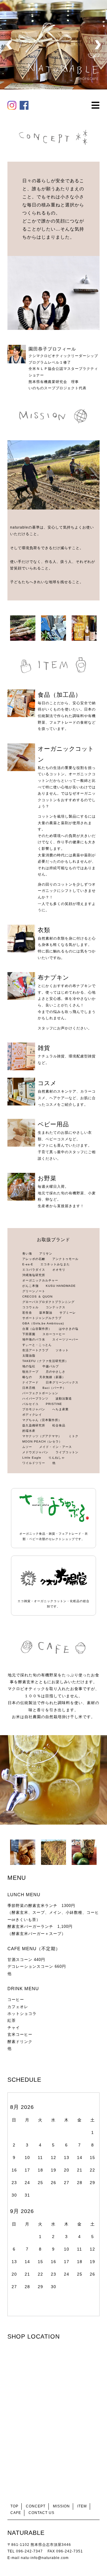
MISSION (61, 2506)
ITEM (82, 2506)
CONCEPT (36, 2506)
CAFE (16, 2513)
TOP (14, 2506)
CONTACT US (41, 2513)
